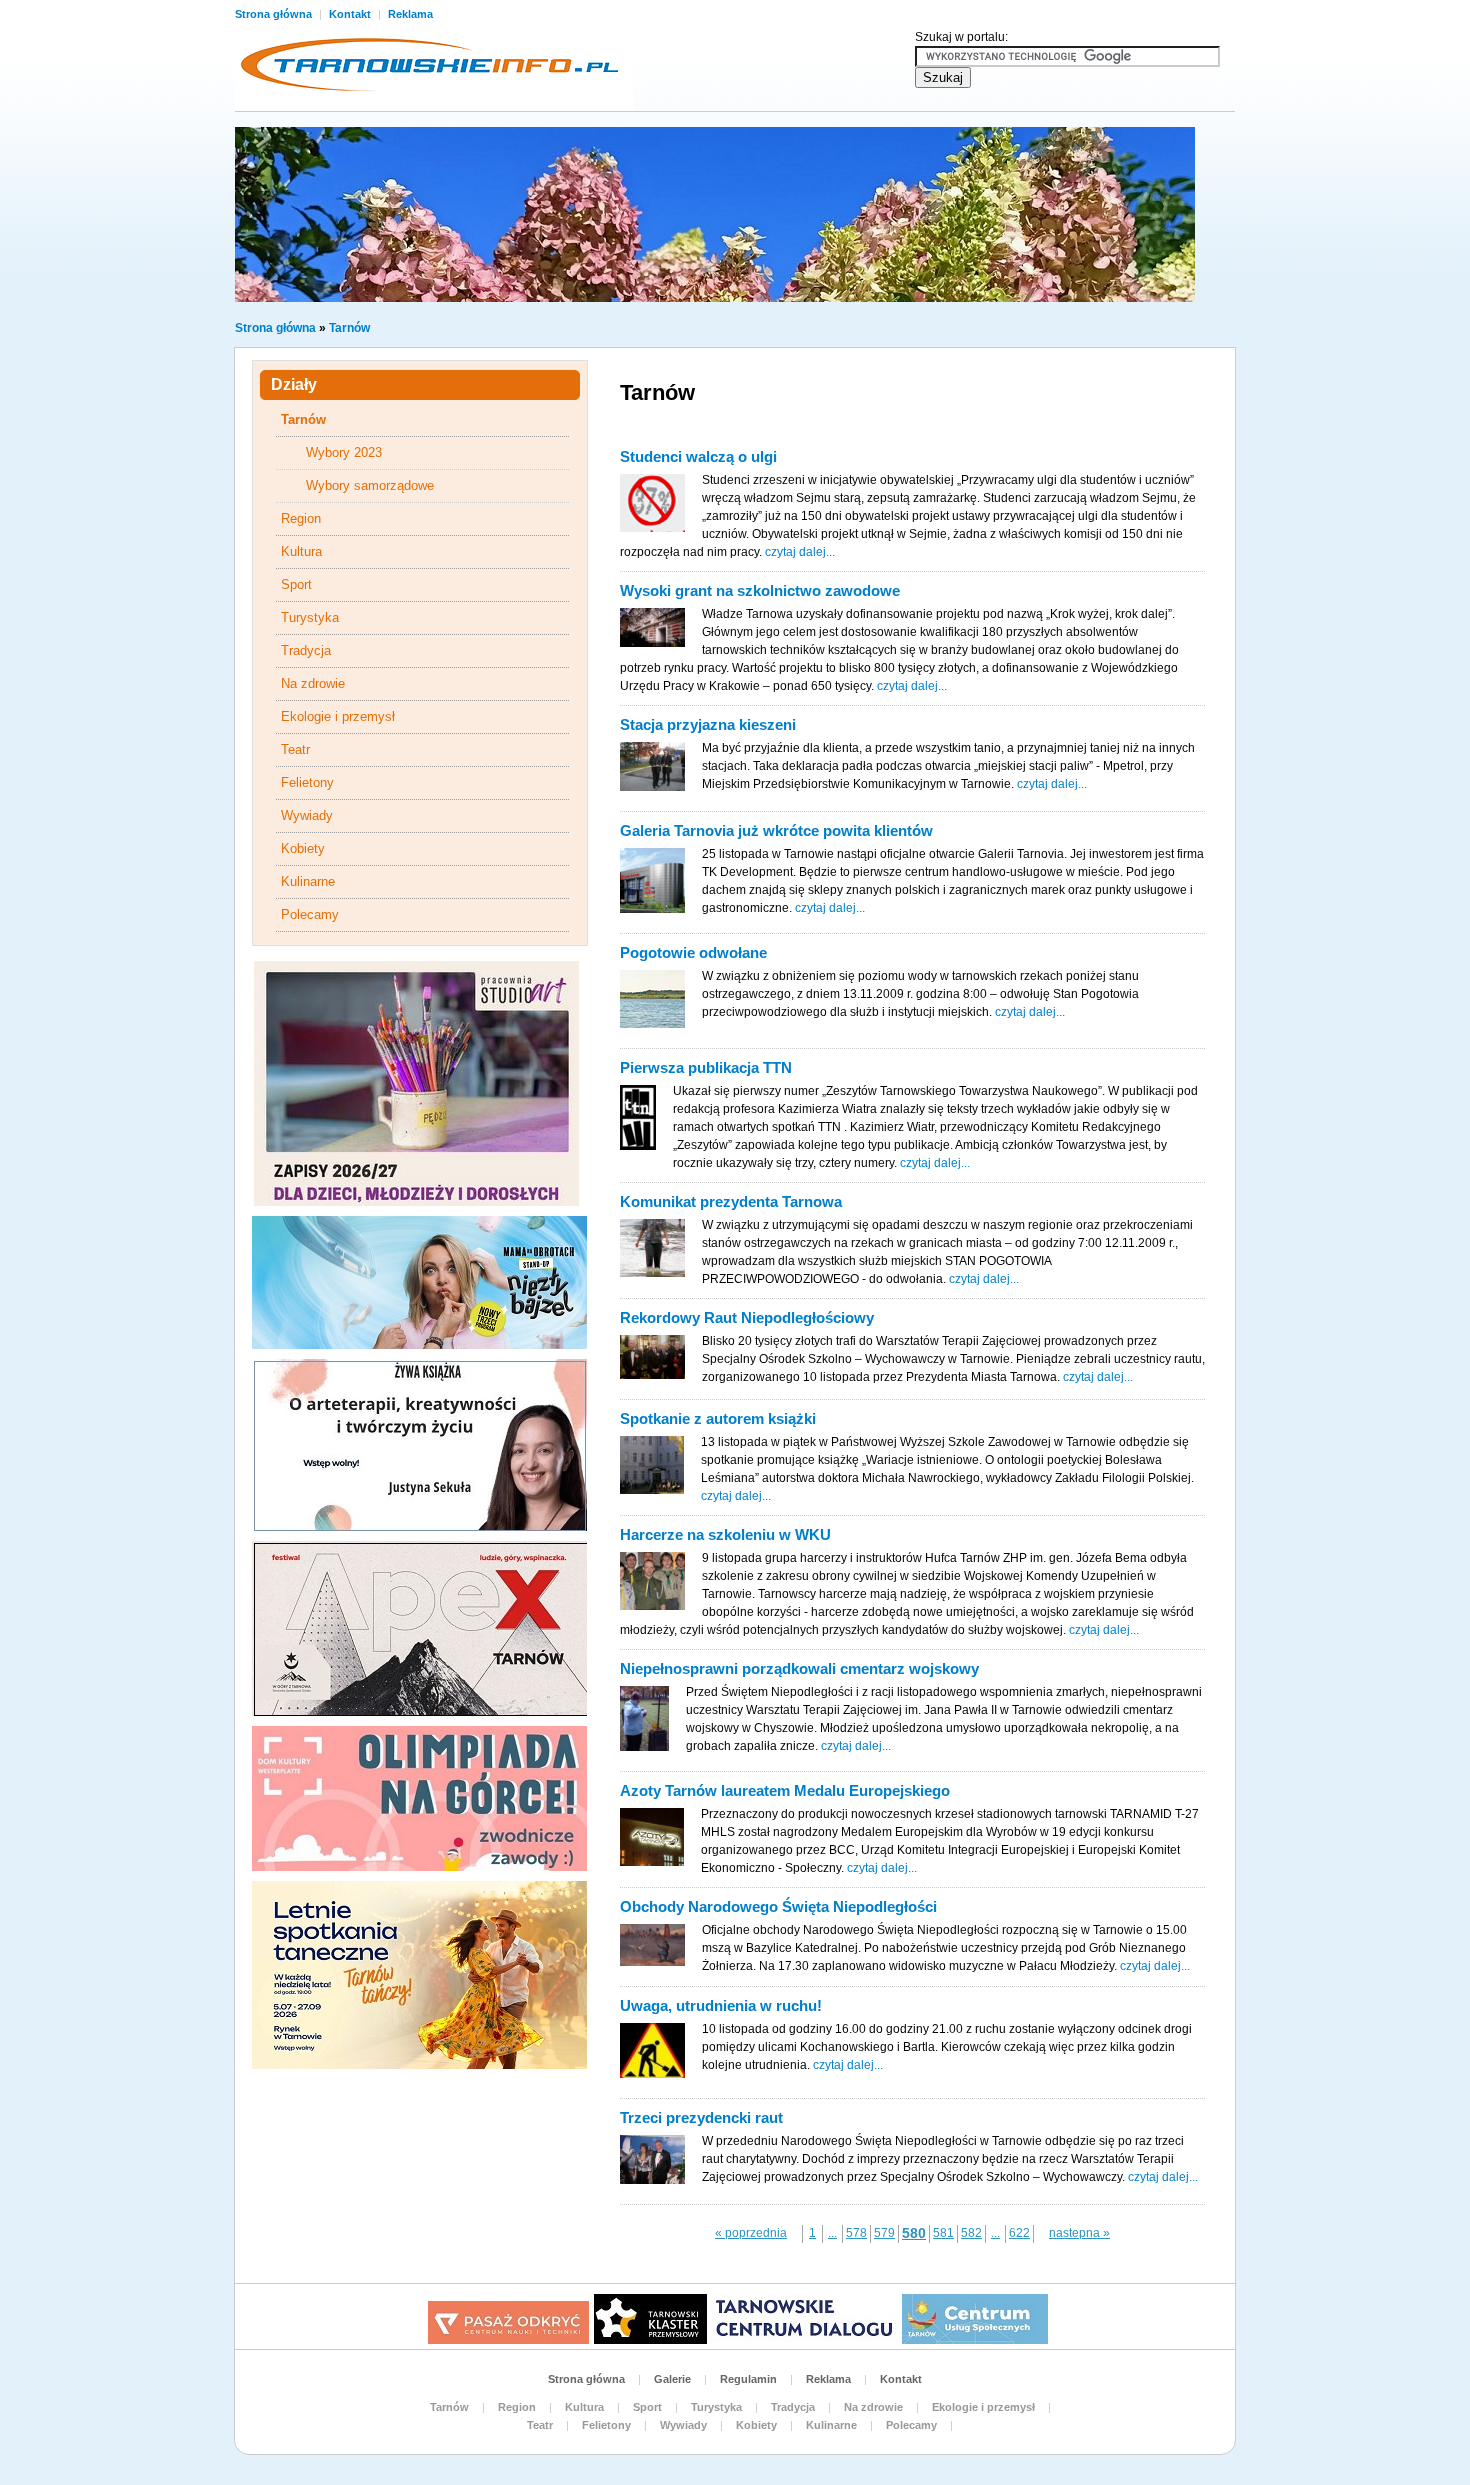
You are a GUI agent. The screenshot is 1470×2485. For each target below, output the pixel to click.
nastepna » (1079, 2233)
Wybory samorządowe (370, 485)
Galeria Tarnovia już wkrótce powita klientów (776, 830)
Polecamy (310, 914)
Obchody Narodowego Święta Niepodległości (778, 1906)
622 (1019, 2233)
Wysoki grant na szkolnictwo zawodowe (760, 590)
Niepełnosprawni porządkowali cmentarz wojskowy (799, 1668)
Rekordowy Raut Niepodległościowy (747, 1317)
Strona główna (275, 14)
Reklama (410, 14)
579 (884, 2233)
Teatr (295, 749)
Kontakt (351, 14)
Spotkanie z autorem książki (718, 1418)
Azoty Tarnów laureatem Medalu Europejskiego (785, 1790)
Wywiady (307, 815)
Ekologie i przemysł (338, 716)
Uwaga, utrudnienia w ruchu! (721, 2005)
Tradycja (306, 650)
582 (971, 2233)
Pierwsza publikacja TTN (706, 1067)
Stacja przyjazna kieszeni (708, 724)
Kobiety (303, 848)
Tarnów (349, 328)
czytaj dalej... (800, 552)
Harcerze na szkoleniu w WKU (725, 1534)
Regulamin (748, 2379)
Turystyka (310, 617)
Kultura (301, 551)
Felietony (307, 782)
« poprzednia (751, 2233)
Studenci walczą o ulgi (698, 456)
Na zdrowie (313, 683)
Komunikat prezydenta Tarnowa (731, 1201)
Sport (296, 584)
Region (301, 518)
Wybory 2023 (344, 452)
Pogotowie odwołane (693, 952)
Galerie (672, 2379)
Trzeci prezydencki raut (701, 2117)
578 (856, 2233)
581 (943, 2233)
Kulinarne (308, 881)
